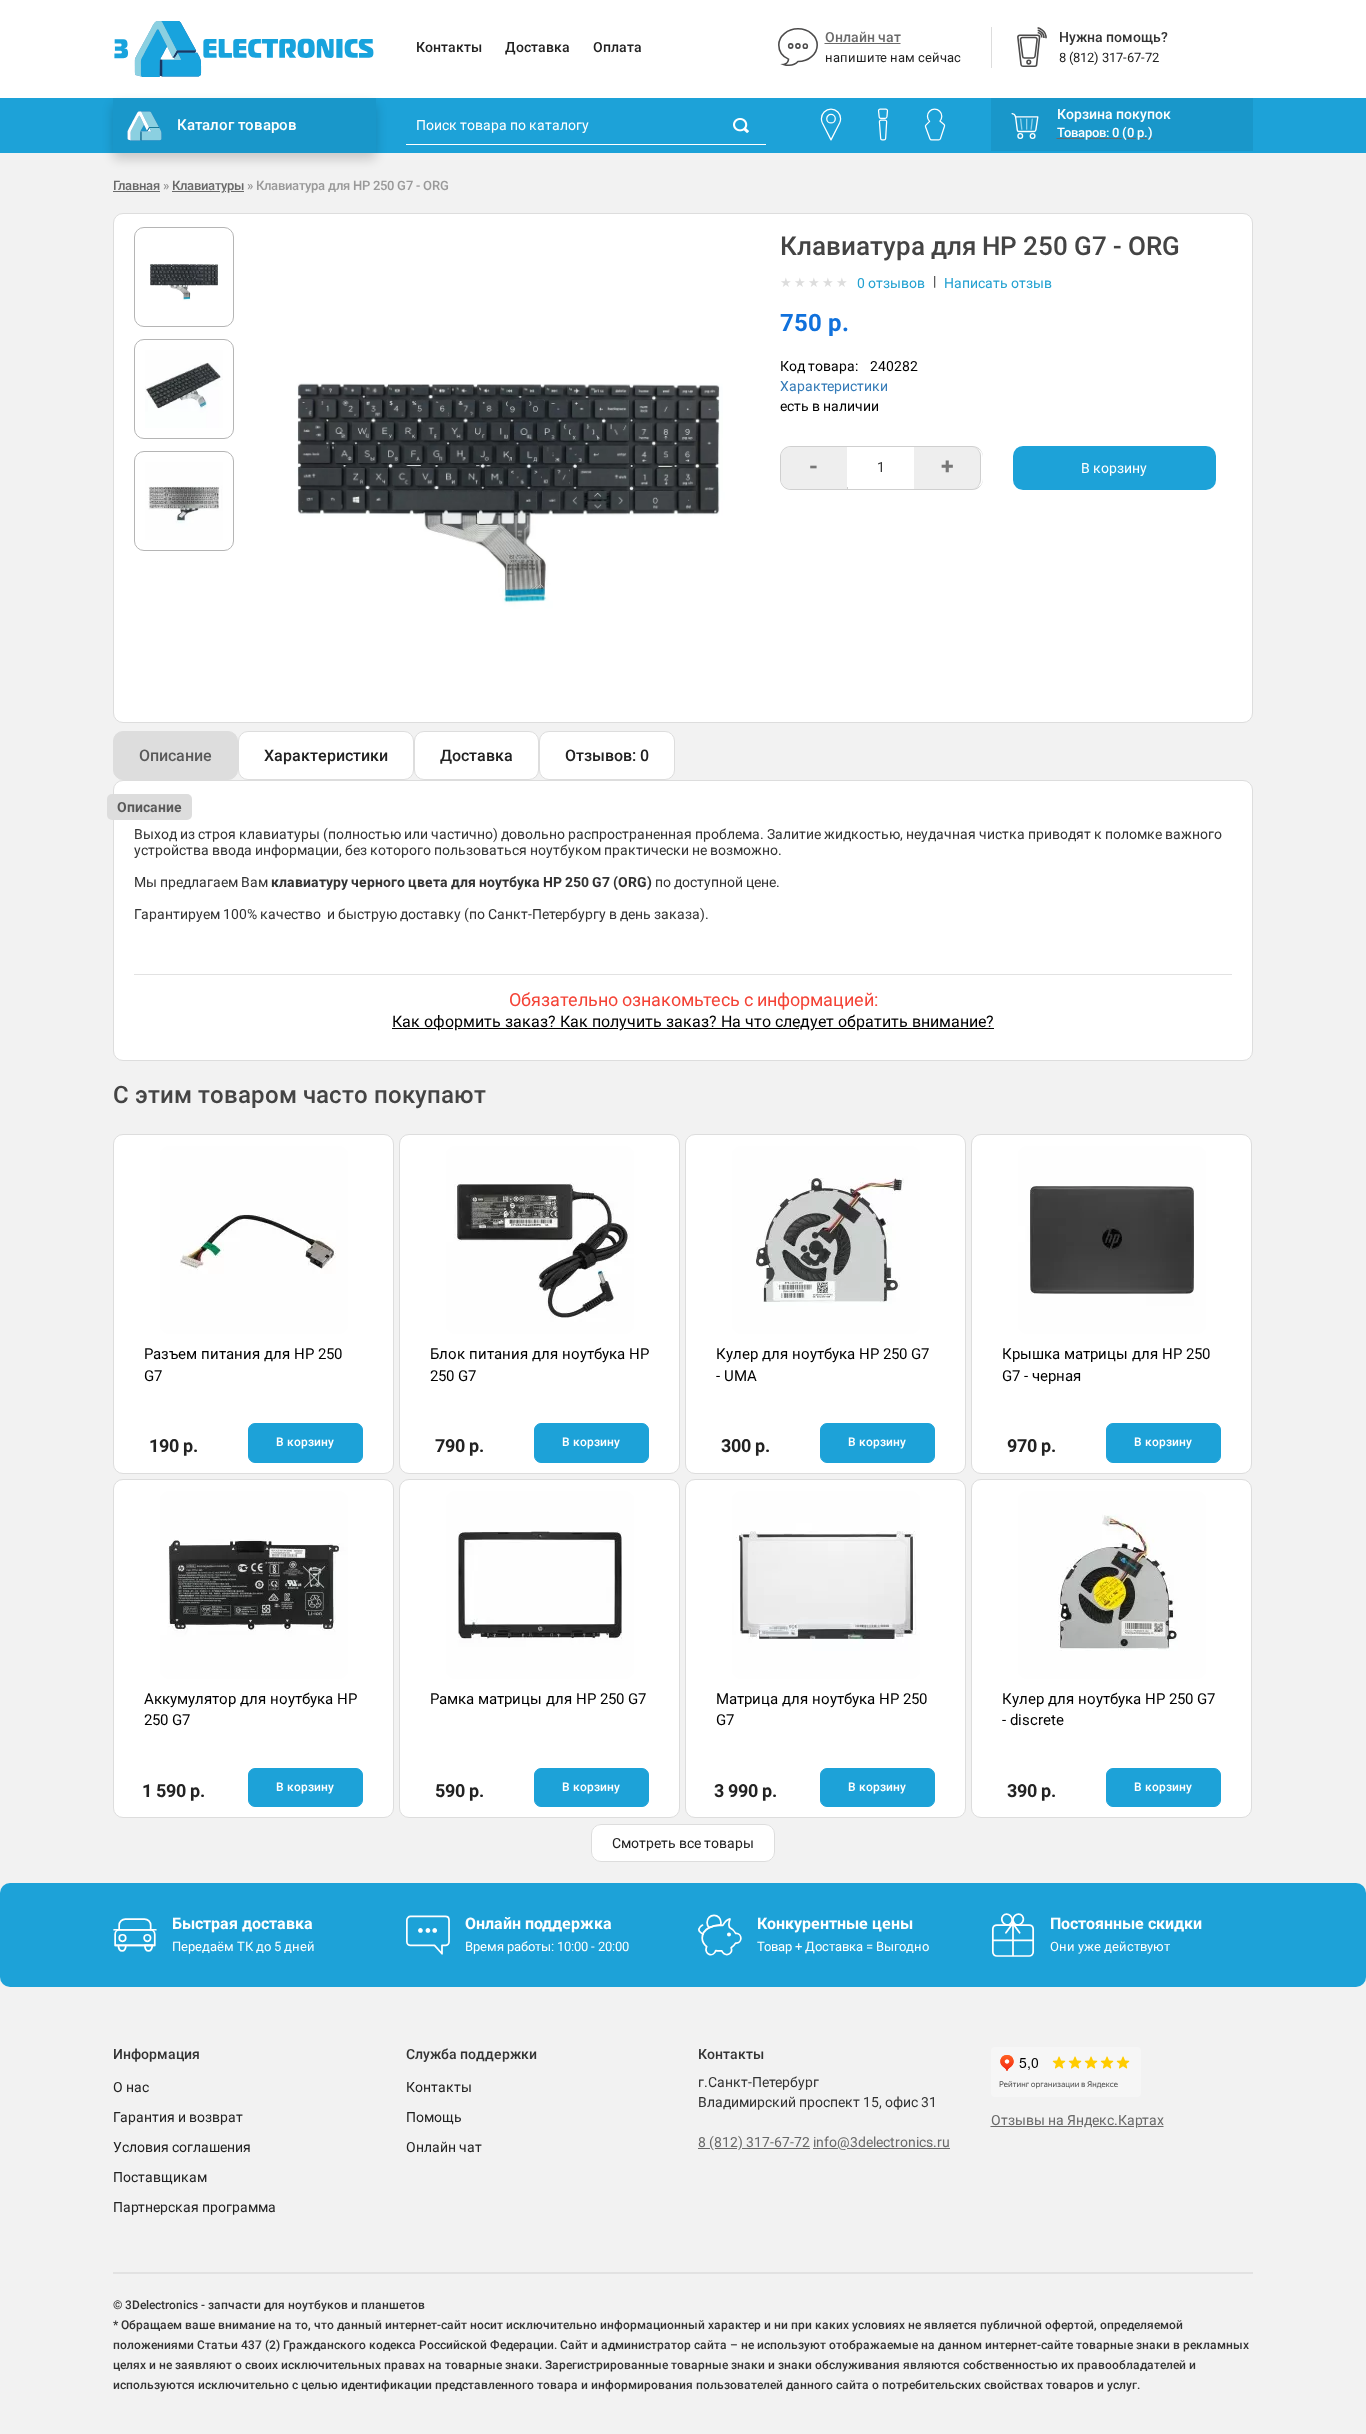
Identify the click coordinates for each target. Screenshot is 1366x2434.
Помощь (434, 2117)
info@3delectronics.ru (881, 2142)
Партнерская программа (194, 2207)
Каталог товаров (237, 125)
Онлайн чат (863, 37)
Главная (136, 185)
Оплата (617, 47)
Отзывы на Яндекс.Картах (1077, 2120)
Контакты (449, 47)
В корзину (1114, 468)
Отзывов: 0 (607, 755)
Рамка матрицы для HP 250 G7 (538, 1699)
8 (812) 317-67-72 (754, 2142)
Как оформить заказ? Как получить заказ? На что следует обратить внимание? (693, 1021)
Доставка (537, 47)
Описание (175, 755)
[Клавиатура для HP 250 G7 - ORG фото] (184, 277)
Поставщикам (160, 2177)
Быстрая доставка (242, 1923)
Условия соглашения (182, 2147)
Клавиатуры (208, 185)
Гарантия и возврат (178, 2117)
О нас (131, 2087)
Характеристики (834, 386)
